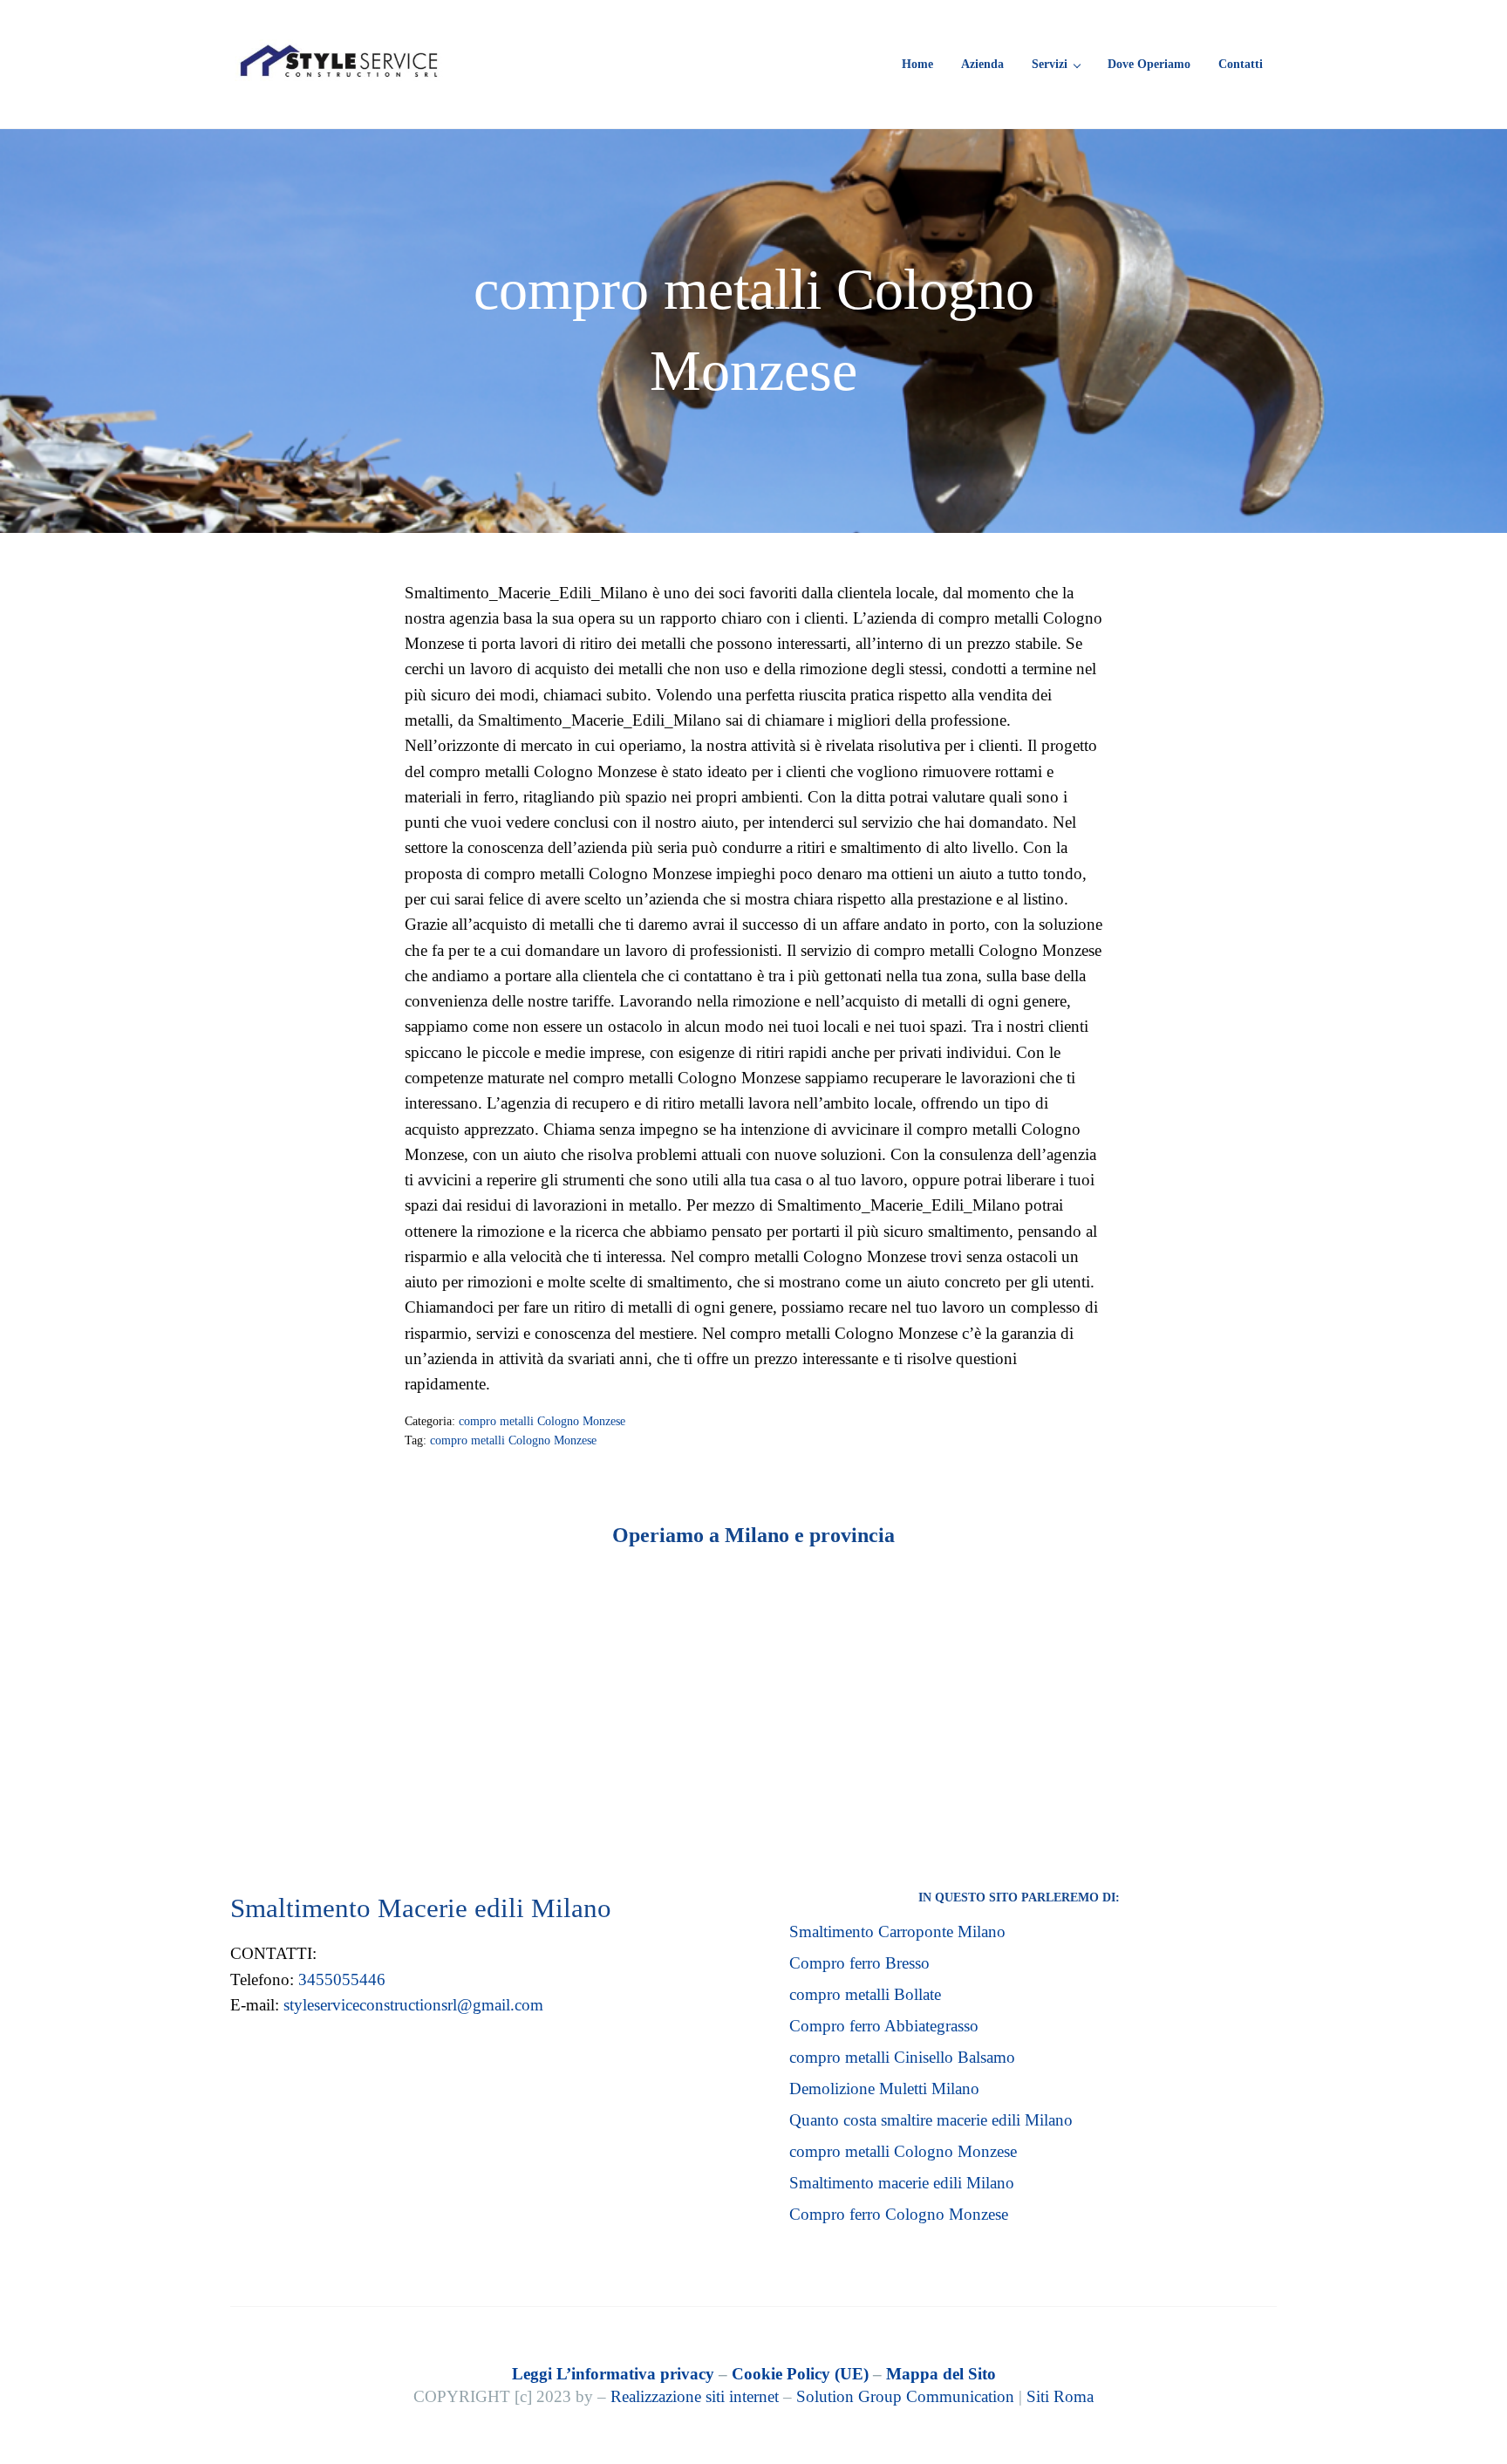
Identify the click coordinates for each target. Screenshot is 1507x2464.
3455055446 (342, 1979)
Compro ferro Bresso (859, 1963)
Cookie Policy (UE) (800, 2374)
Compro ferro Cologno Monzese (899, 2214)
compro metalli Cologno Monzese (542, 1421)
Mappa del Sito (941, 2374)
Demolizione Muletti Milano (884, 2089)
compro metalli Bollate (865, 1994)
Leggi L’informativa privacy (613, 2374)
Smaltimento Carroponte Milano (897, 1932)
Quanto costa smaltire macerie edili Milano (931, 2120)
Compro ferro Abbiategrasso (884, 2026)
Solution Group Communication (905, 2396)
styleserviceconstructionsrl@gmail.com (413, 2005)
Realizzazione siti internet (695, 2396)
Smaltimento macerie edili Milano (902, 2183)
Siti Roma (1060, 2396)
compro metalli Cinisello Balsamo (902, 2057)
